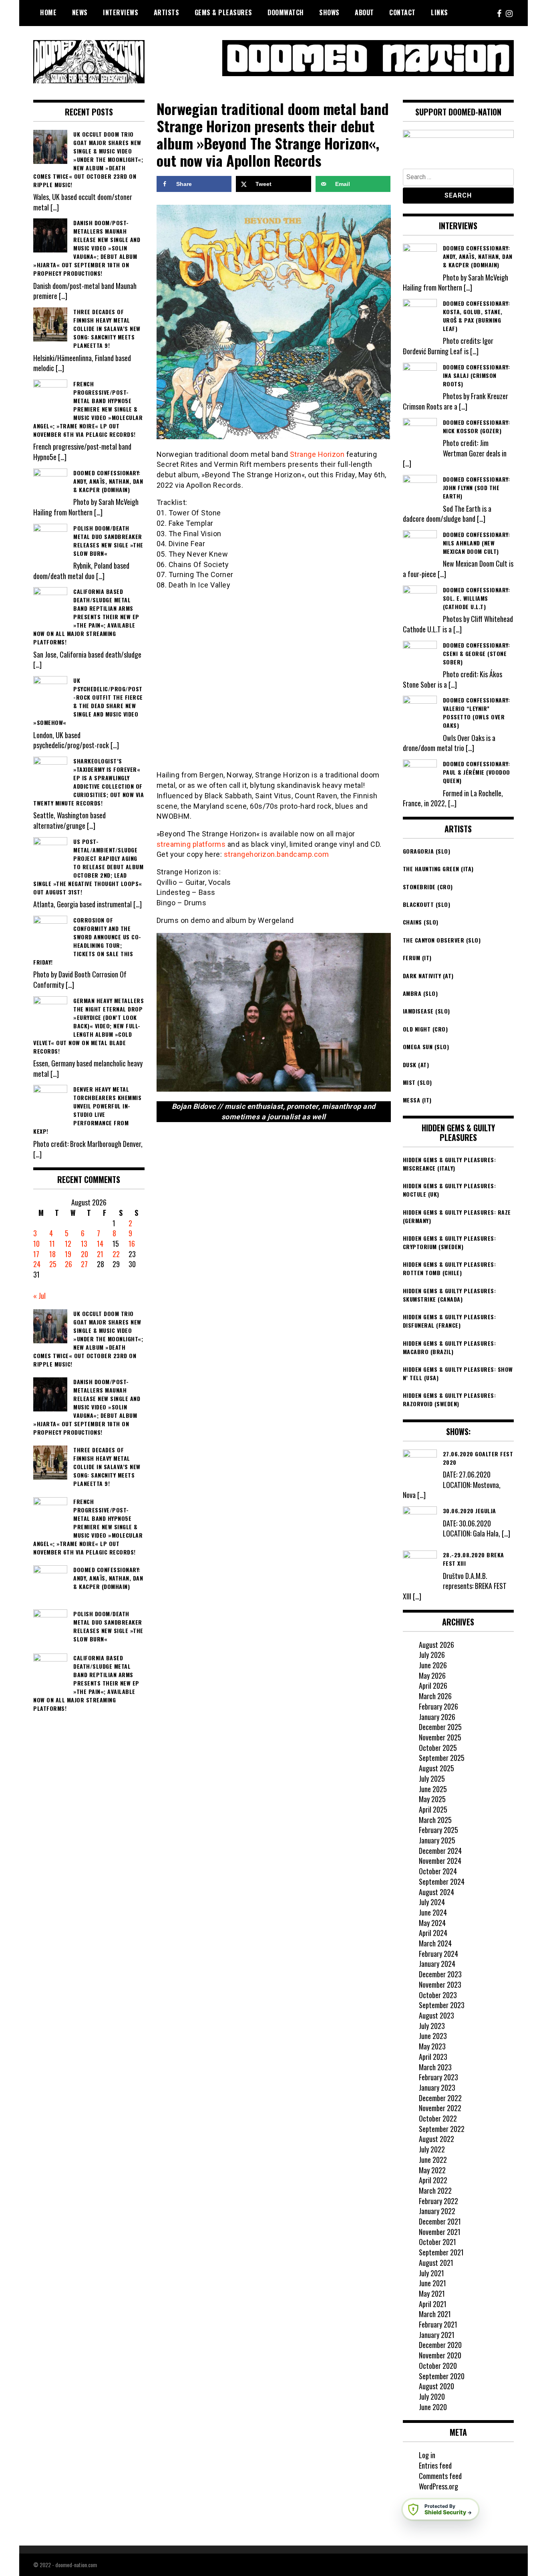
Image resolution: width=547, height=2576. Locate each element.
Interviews (121, 12)
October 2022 (438, 2118)
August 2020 (436, 2386)
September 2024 (442, 1882)
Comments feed (440, 2476)
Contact (402, 12)
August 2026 (436, 1645)
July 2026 (432, 1655)
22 (116, 1254)
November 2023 (440, 1984)
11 (52, 1244)
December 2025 (440, 1727)
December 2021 (440, 2221)
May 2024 (432, 1923)
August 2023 (436, 2015)
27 (84, 1264)
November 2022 (440, 2108)
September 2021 (441, 2252)
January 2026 (437, 1717)
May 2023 (432, 2046)
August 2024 (436, 1892)
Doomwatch (286, 12)
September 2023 (442, 2005)
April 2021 (433, 2304)
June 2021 (432, 2283)
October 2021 (437, 2242)
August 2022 (436, 2139)
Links (439, 12)
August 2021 (436, 2263)
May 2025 (432, 1799)
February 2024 (438, 1954)
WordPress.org (438, 2486)
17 (36, 1254)
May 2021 (432, 2293)
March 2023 (435, 2067)
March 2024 (435, 1943)
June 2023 (433, 2036)
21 (100, 1254)
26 (68, 1264)
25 (53, 1264)
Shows (329, 12)
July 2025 (432, 1779)
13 (84, 1244)
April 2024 (433, 1933)
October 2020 (438, 2366)
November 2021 (440, 2232)
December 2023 (440, 1974)
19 (68, 1254)
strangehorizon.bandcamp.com (277, 854)
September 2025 (442, 1758)
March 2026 (435, 1696)
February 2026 (438, 1706)
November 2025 (440, 1737)
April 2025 (433, 1809)
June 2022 (433, 2160)
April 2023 (433, 2057)
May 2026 (432, 1676)
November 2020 (440, 2355)
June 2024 (433, 1912)
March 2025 (435, 1820)
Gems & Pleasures (223, 12)
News (80, 12)
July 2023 (432, 2026)
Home (48, 12)
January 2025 (437, 1840)
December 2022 (440, 2098)
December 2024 (440, 1851)
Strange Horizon (317, 454)
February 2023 (438, 2077)
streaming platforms (191, 844)
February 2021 (438, 2324)
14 (100, 1244)
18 (52, 1254)
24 (37, 1264)
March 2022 (435, 2190)
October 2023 (438, 1995)
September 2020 (442, 2376)
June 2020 (433, 2407)
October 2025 (438, 1748)
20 (84, 1254)
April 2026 (433, 1686)
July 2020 (432, 2396)
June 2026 (433, 1665)
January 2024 (437, 1964)
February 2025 (438, 1830)
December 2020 (440, 2345)
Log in (427, 2455)
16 (132, 1244)
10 (36, 1244)
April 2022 (433, 2180)
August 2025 (436, 1768)
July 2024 (432, 1902)
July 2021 (431, 2273)
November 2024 (440, 1861)
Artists (167, 12)
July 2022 (432, 2149)
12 (68, 1244)
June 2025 (433, 1789)
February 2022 (438, 2201)
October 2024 (438, 1871)
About (364, 12)
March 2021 (435, 2314)
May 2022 (432, 2170)
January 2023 (437, 2087)
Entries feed (435, 2465)
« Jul (39, 1296)
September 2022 (442, 2129)
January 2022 (437, 2211)
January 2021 (437, 2335)
